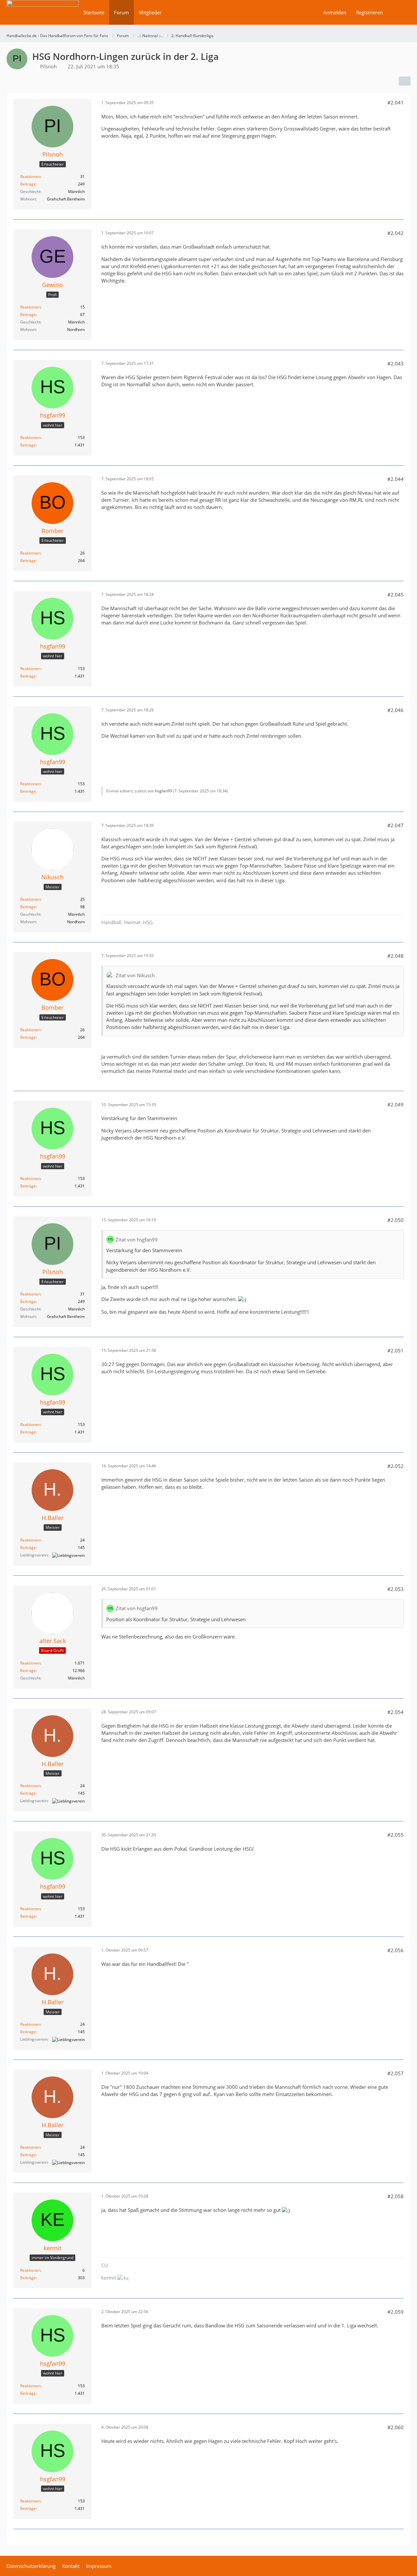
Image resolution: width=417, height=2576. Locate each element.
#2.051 (395, 1350)
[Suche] (399, 12)
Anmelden (335, 12)
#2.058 (395, 2196)
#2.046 (395, 710)
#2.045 (395, 595)
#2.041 (395, 103)
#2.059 (395, 2312)
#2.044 (395, 479)
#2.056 (395, 1950)
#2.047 (395, 825)
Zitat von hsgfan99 (137, 1240)
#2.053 (395, 1589)
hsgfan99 (164, 791)
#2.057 (395, 2073)
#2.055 (395, 1835)
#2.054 (395, 1712)
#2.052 (395, 1466)
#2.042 (395, 233)
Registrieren (369, 12)
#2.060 (395, 2427)
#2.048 (395, 956)
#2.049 (395, 1104)
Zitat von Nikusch (135, 975)
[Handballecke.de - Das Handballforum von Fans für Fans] (43, 17)
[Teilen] (405, 81)
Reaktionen (30, 177)
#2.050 (395, 1220)
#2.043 (395, 363)
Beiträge (28, 184)
